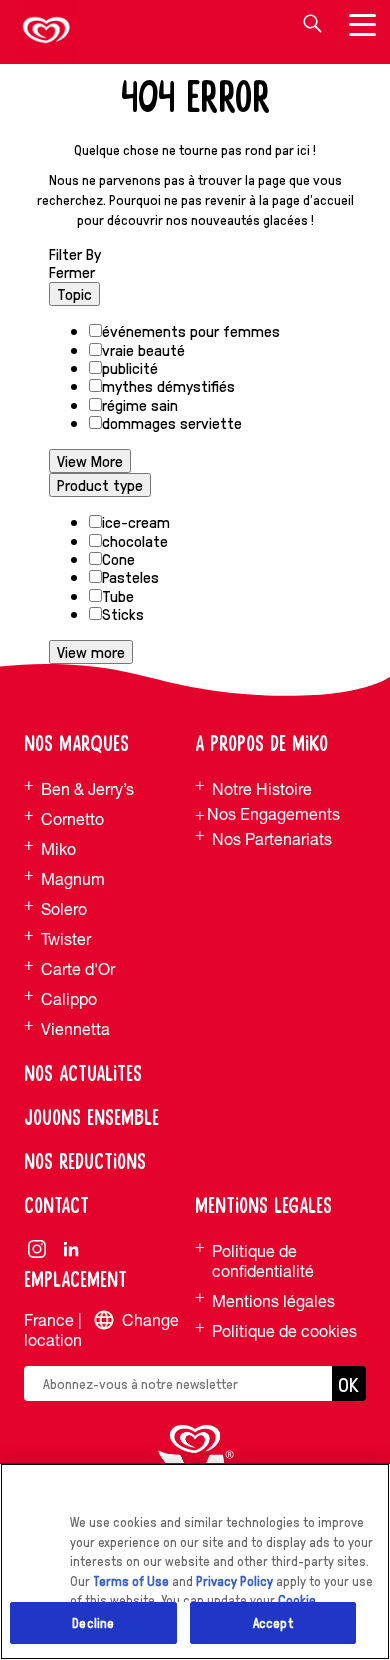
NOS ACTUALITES (83, 1074)
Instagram (36, 1248)
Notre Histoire (262, 789)
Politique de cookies (284, 1331)
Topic (74, 293)
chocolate (135, 540)
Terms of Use (131, 1580)
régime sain (140, 404)
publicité (130, 367)
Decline (93, 1622)
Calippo (69, 999)
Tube (118, 595)
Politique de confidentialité (263, 1261)
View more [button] (91, 651)
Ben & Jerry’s (87, 789)
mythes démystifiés (168, 385)
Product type (100, 484)
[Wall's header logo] (46, 32)
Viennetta (75, 1029)
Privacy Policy (234, 1580)
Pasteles (130, 576)
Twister (66, 939)
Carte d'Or (78, 969)
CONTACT (56, 1206)
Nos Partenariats (272, 839)
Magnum (73, 879)
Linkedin (70, 1248)
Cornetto (72, 819)
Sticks (123, 613)
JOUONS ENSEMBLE (91, 1118)
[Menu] (362, 28)
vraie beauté (143, 349)
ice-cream (136, 521)
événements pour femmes (191, 330)
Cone (118, 558)
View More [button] (90, 460)
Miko (58, 849)
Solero (64, 909)
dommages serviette (172, 422)
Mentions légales (273, 1301)
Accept (273, 1622)
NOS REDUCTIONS (85, 1162)
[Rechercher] (312, 24)
